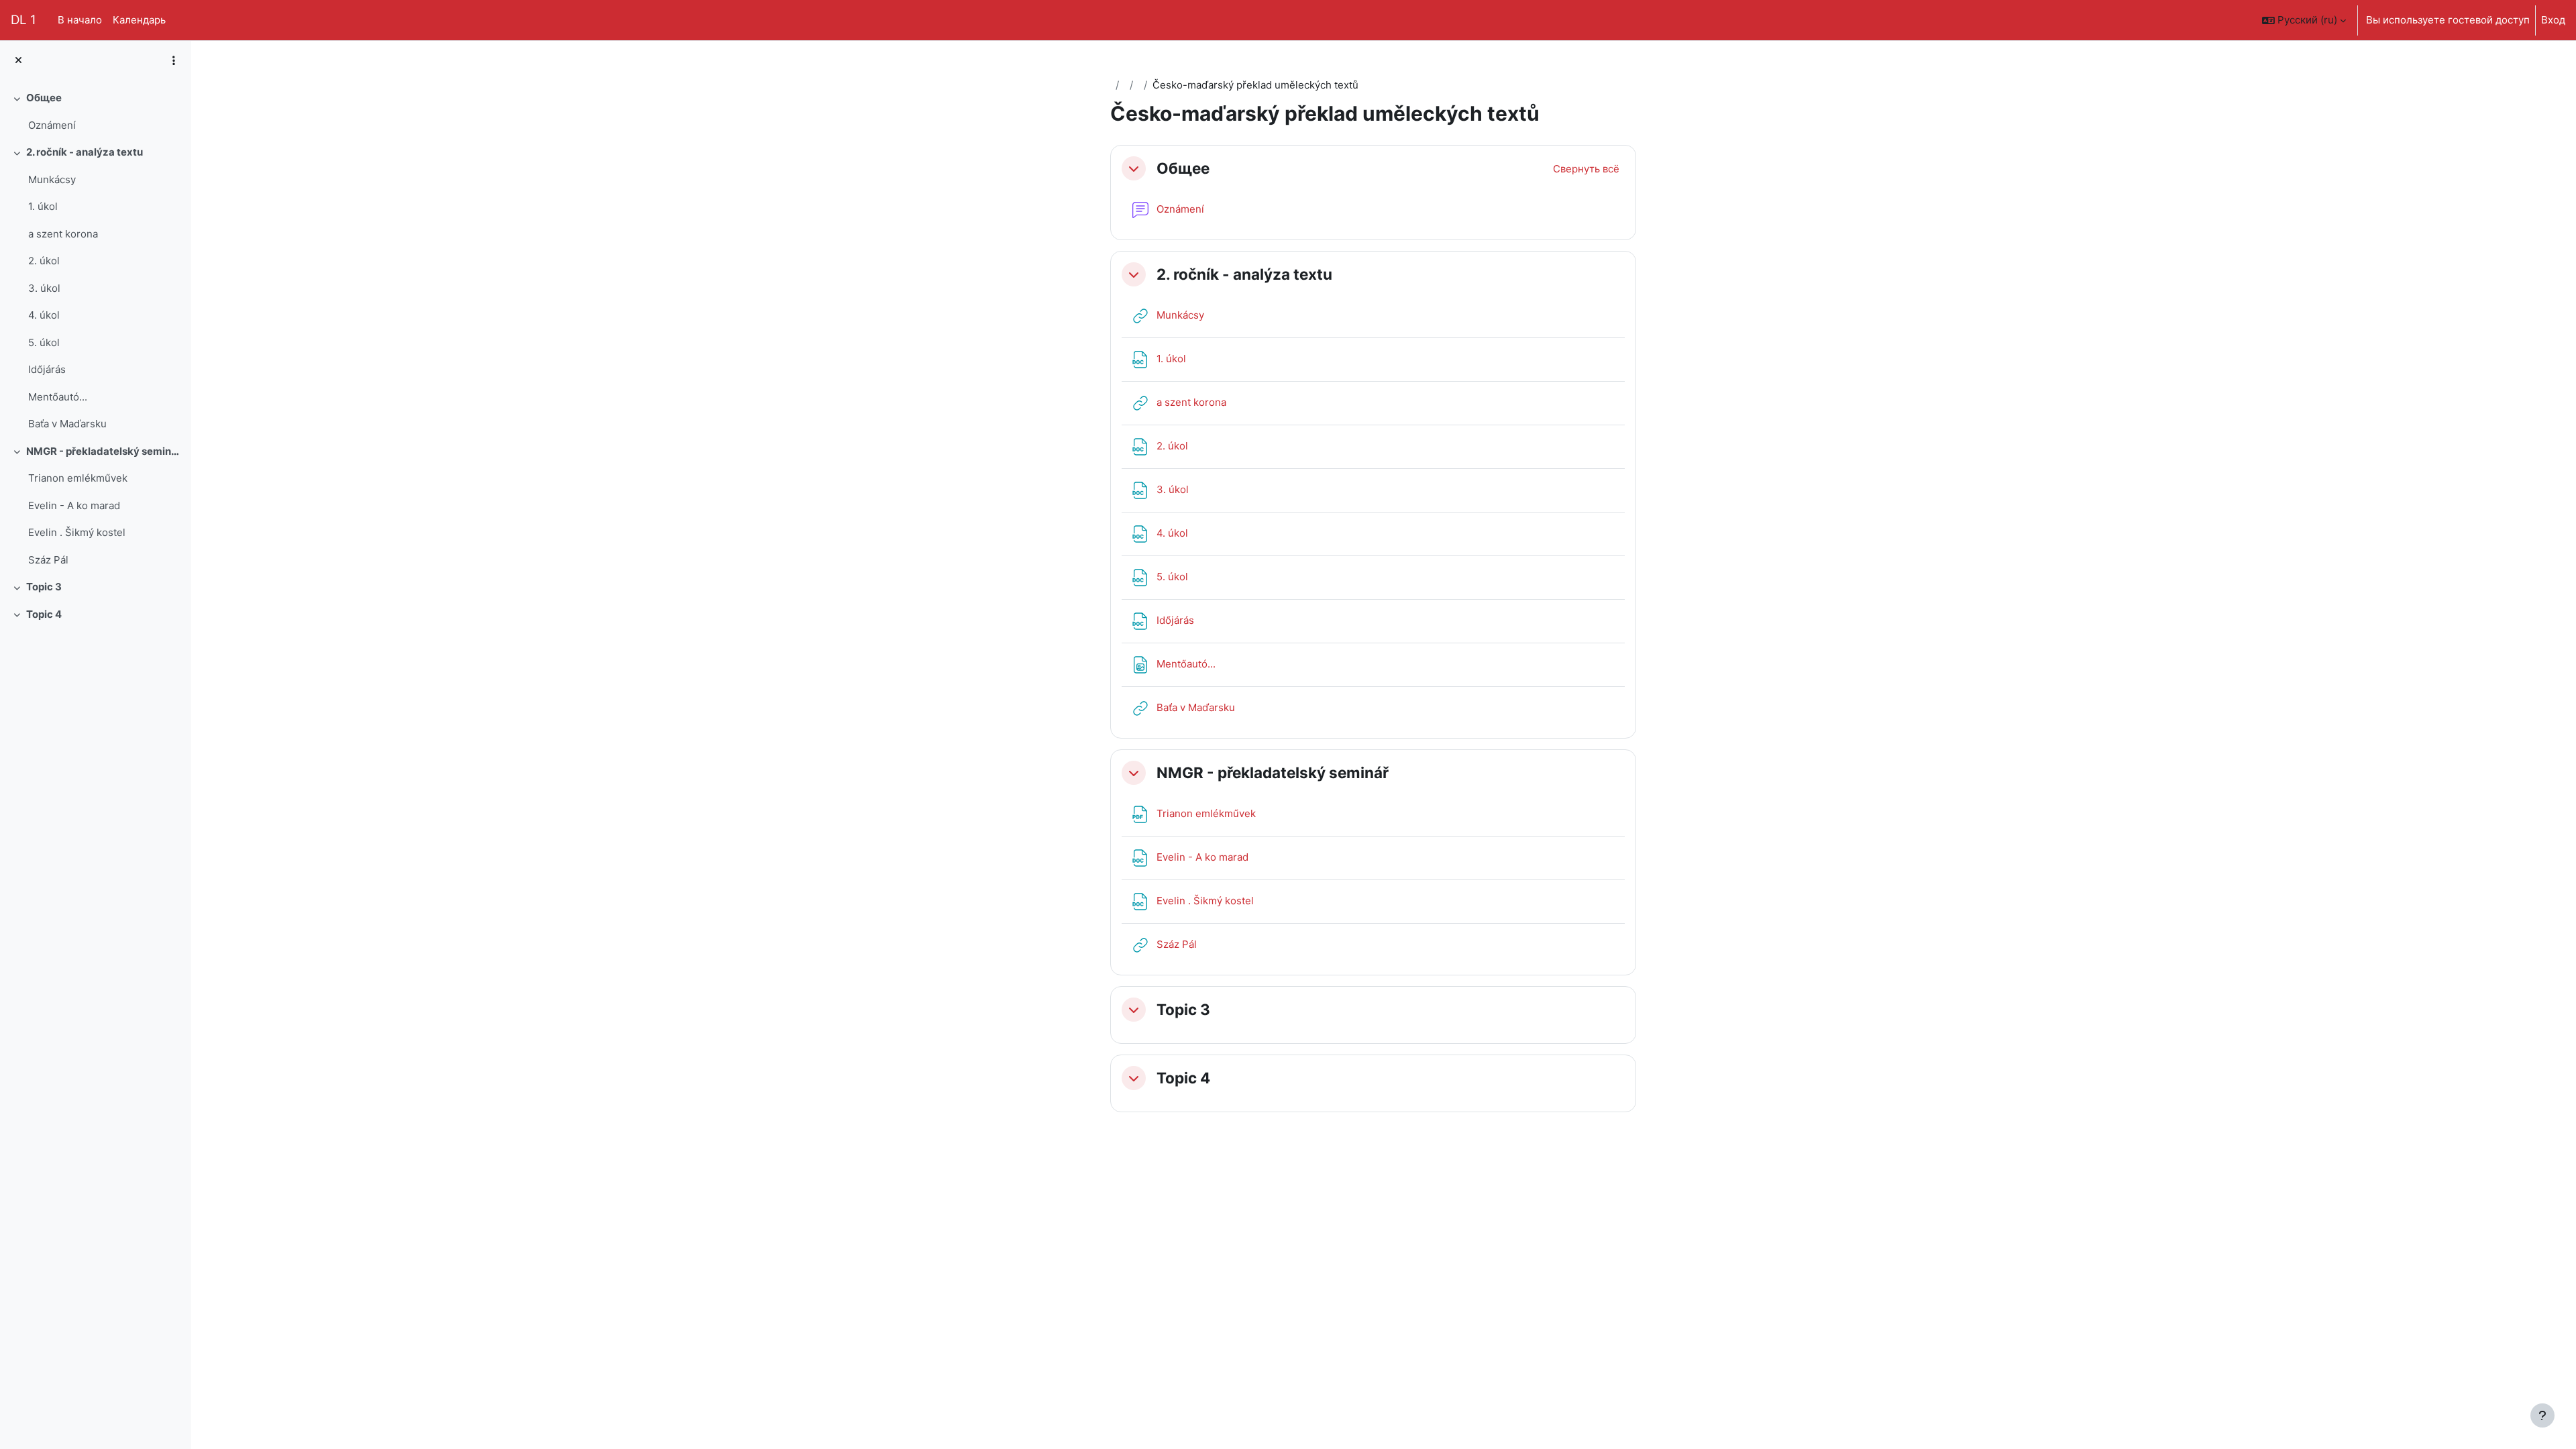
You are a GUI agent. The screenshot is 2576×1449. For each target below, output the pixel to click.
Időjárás (47, 369)
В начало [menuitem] (80, 20)
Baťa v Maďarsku (67, 424)
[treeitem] (95, 112)
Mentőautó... (58, 397)
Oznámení (52, 125)
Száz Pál (48, 560)
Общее (44, 98)
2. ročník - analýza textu (85, 152)
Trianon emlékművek (78, 478)
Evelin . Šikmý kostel (77, 532)
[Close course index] (18, 61)
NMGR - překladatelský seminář (104, 451)
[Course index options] (174, 60)
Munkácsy (52, 179)
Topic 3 (44, 587)
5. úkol (44, 342)
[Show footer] (2542, 1415)
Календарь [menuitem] (139, 20)
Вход (2553, 20)
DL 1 (23, 20)
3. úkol (44, 288)
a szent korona (63, 234)
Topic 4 (44, 614)
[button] (2304, 20)
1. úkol (43, 206)
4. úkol (44, 315)
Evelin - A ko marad (74, 505)
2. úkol (44, 261)
